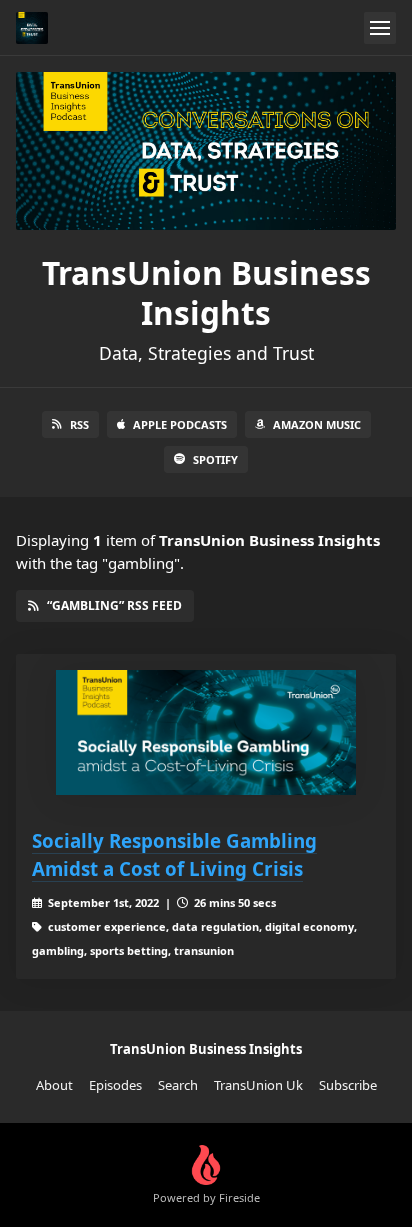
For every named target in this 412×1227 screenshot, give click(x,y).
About (54, 1085)
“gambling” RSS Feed (114, 605)
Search (178, 1085)
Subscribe (348, 1085)
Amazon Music (317, 424)
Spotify (215, 459)
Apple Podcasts (180, 424)
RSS (79, 424)
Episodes (115, 1085)
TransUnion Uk (258, 1085)
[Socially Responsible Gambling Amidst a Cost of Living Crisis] (206, 732)
